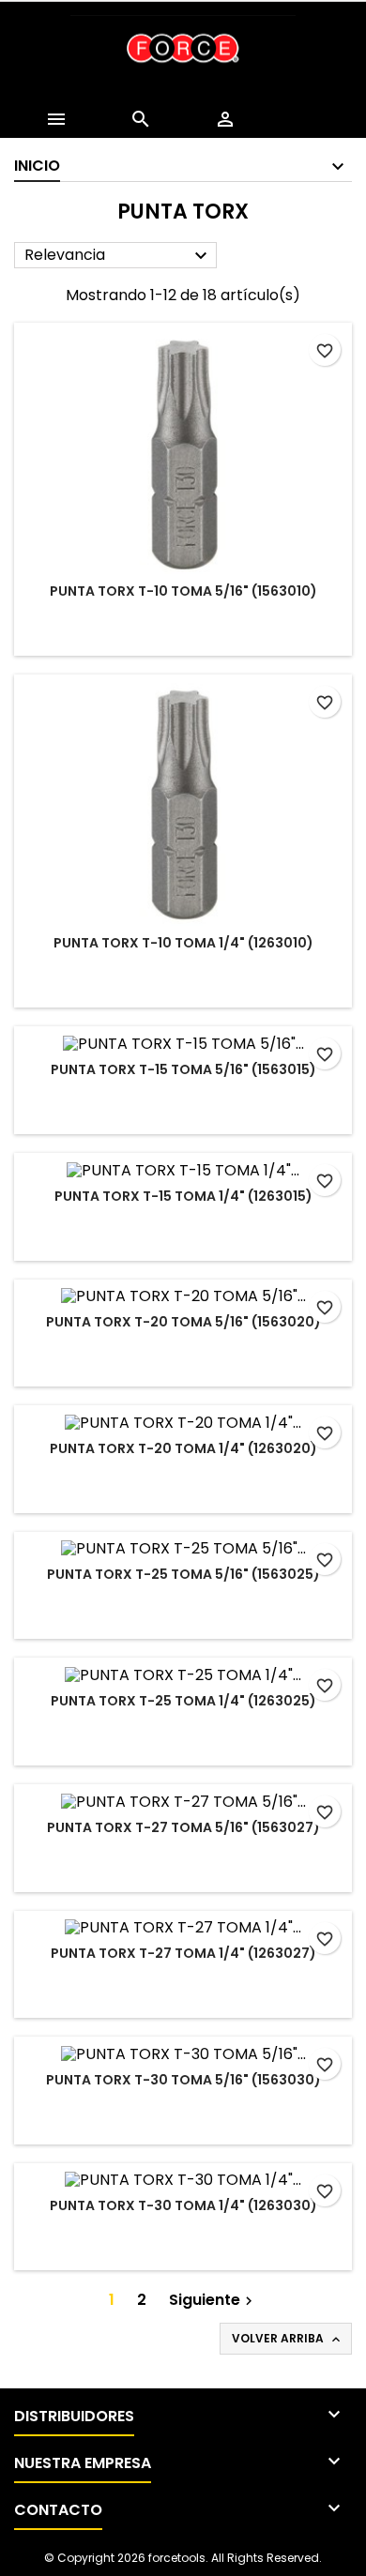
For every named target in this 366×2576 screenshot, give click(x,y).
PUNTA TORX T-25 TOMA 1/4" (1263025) (183, 1701)
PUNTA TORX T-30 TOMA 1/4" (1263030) (183, 2205)
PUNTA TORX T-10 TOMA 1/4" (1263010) (183, 943)
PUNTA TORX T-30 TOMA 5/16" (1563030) (183, 2080)
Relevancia (118, 256)
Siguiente (213, 2300)
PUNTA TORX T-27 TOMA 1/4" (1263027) (183, 1953)
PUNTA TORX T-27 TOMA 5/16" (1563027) (183, 1827)
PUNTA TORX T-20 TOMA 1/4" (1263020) (183, 1448)
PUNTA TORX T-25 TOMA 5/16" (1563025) (183, 1574)
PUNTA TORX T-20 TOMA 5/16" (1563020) (183, 1322)
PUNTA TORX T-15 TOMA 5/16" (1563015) (183, 1069)
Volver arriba (288, 2339)
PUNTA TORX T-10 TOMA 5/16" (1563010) (183, 591)
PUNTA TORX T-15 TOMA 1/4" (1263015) (183, 1196)
